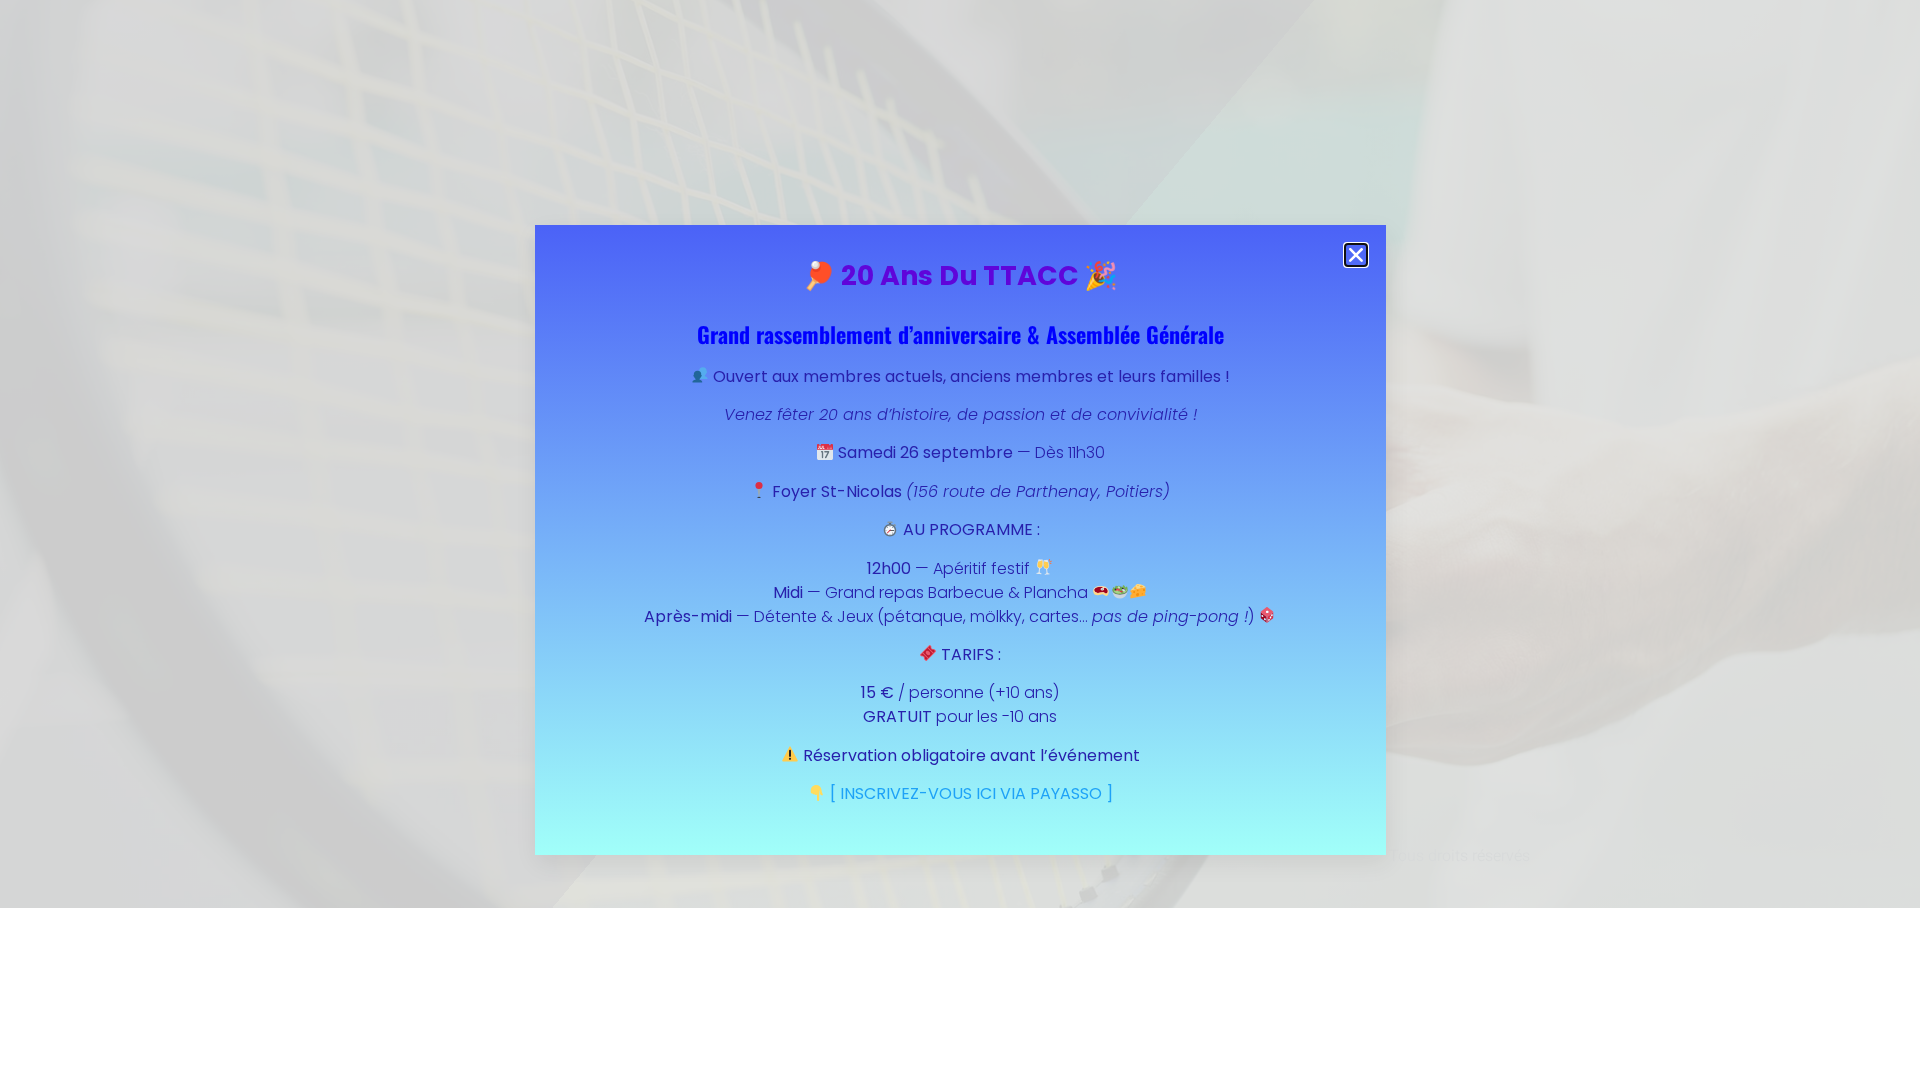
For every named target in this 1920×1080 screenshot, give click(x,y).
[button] (1356, 255)
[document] (960, 540)
